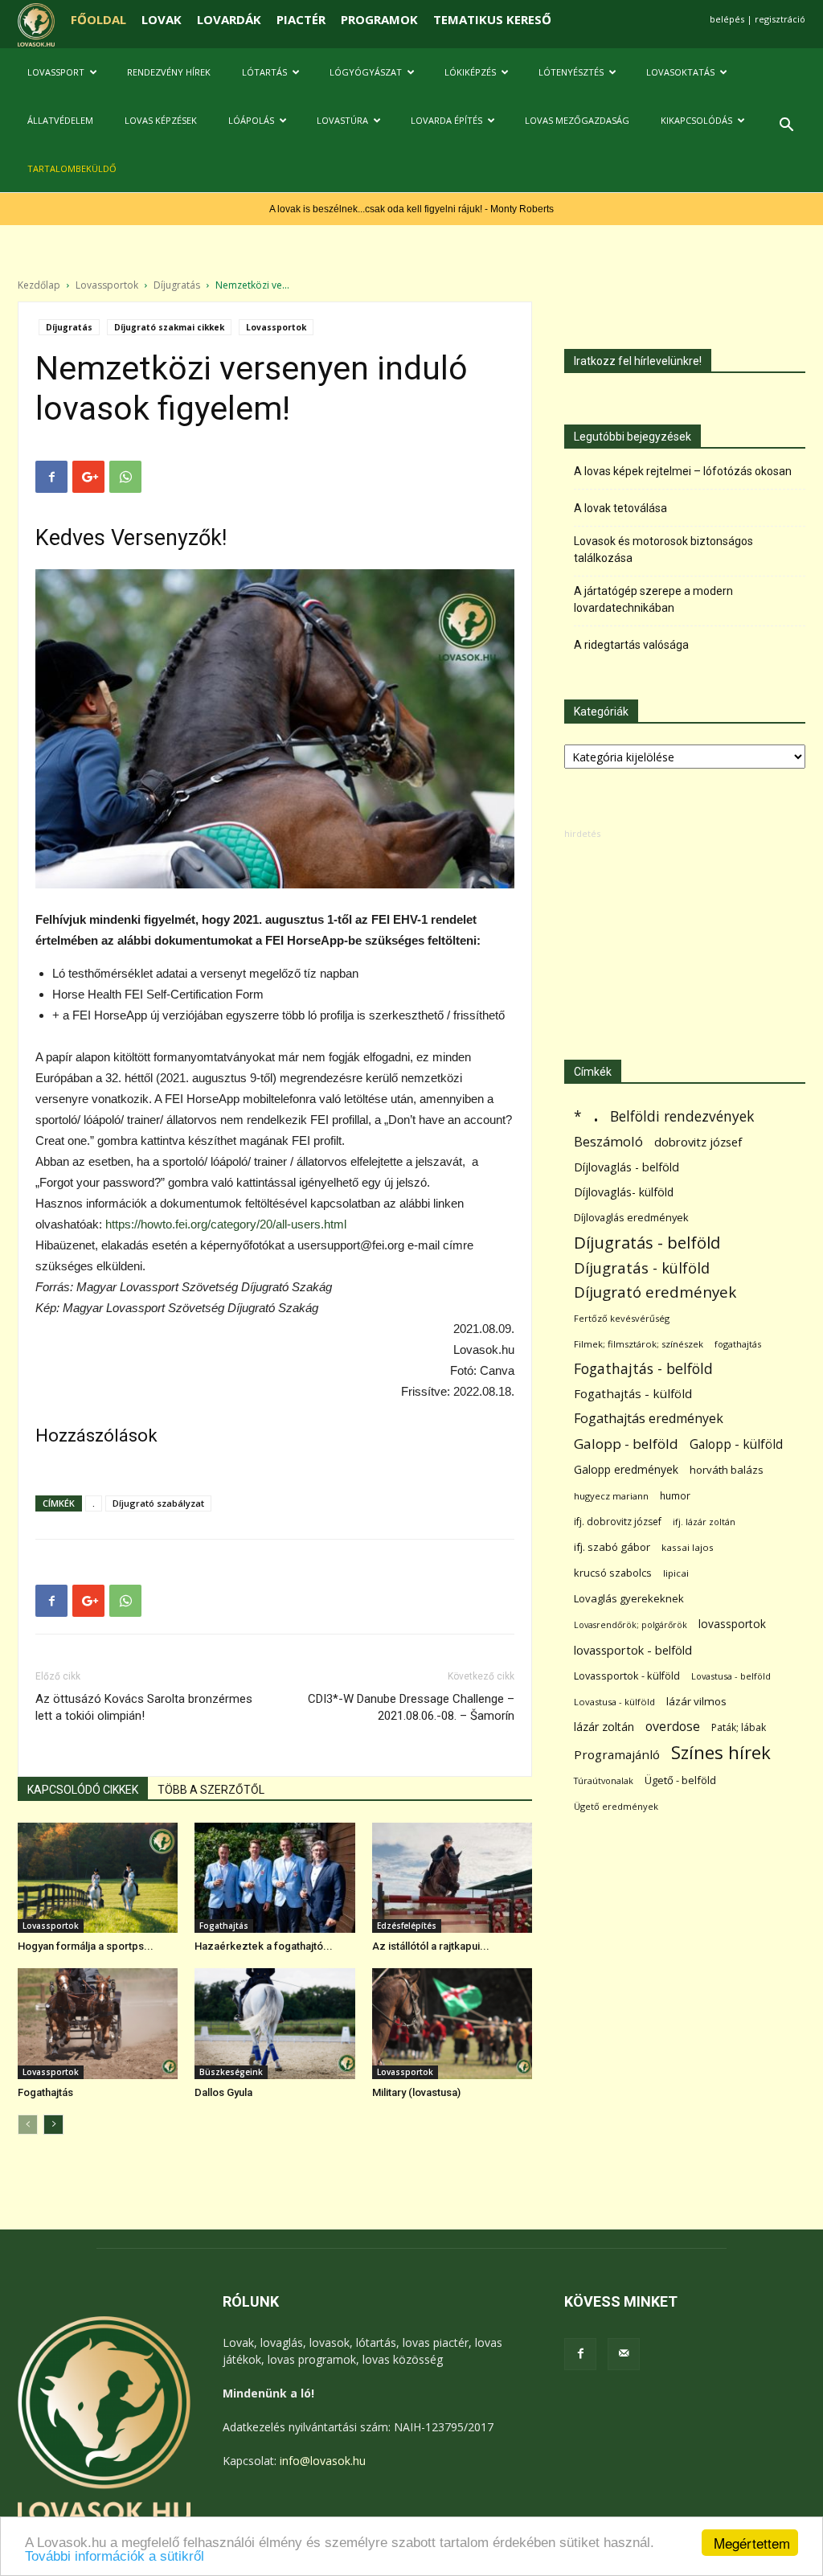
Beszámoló (608, 1141)
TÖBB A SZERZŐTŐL (211, 1790)
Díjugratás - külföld (642, 1267)
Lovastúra (342, 120)
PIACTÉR (301, 19)
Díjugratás (177, 285)
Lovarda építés (446, 120)
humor (675, 1496)
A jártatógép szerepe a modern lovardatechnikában (653, 599)
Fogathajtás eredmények (649, 1419)
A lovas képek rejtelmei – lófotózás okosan (683, 471)
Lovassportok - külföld (627, 1676)
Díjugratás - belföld (647, 1243)
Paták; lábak (739, 1727)
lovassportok (732, 1624)
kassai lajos (688, 1547)
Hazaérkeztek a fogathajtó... (264, 1946)
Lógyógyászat (366, 72)
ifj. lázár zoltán (704, 1522)
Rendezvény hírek (169, 72)
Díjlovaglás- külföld (624, 1192)
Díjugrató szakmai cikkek (169, 327)
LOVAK (162, 19)
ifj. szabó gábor (612, 1547)
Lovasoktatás (680, 72)
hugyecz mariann (611, 1496)
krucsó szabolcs (613, 1573)
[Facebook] (580, 2354)
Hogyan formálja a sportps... (86, 1946)
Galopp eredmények (626, 1469)
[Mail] (624, 2354)
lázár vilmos (696, 1701)
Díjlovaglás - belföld (626, 1167)
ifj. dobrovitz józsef (618, 1522)
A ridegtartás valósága (631, 645)
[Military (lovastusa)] (452, 2023)
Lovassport (56, 72)
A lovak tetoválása (620, 508)
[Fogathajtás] (98, 2023)
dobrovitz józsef (698, 1142)
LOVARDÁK (229, 19)
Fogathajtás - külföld (633, 1393)
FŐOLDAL (98, 19)
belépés (727, 19)
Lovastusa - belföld (731, 1676)
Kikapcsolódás (696, 120)
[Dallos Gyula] (274, 2023)
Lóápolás (251, 120)
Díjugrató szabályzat (158, 1503)
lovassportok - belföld (633, 1650)
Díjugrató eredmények (655, 1292)
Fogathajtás (224, 1926)
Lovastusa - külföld (614, 1702)
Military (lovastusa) (416, 2092)
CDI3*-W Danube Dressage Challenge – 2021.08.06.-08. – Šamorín (411, 1707)
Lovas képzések (161, 120)
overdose (673, 1727)
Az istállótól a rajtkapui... (431, 1946)
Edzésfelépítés (407, 1926)
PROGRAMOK (379, 19)
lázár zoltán (604, 1727)
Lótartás (264, 72)
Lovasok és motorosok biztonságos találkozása (663, 550)
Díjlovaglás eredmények (631, 1217)
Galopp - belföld (626, 1444)
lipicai (676, 1573)
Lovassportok (107, 285)
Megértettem (752, 2543)
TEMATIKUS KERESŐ (492, 19)
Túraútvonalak (604, 1780)
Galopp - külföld (736, 1444)
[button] (786, 127)
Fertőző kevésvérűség (622, 1318)
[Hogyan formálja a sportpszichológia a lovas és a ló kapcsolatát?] (98, 1878)
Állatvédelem (60, 120)
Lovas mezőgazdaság (577, 120)
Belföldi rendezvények (682, 1116)
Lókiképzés (470, 72)
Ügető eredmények (616, 1806)
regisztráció (780, 19)
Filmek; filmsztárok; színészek (639, 1344)
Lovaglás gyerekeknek (629, 1598)
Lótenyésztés (571, 72)
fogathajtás (738, 1344)
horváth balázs (727, 1470)
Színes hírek (721, 1752)
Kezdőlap (39, 285)
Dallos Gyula (223, 2092)
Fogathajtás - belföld (643, 1369)
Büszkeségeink (231, 2072)
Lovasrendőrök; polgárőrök (631, 1625)
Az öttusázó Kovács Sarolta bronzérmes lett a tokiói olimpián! (144, 1707)
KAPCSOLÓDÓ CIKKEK (83, 1790)
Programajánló (617, 1754)
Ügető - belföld (680, 1780)
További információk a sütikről (115, 2556)
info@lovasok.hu (323, 2461)
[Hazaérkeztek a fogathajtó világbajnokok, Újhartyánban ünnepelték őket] (274, 1878)
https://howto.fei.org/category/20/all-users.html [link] (226, 1224)
